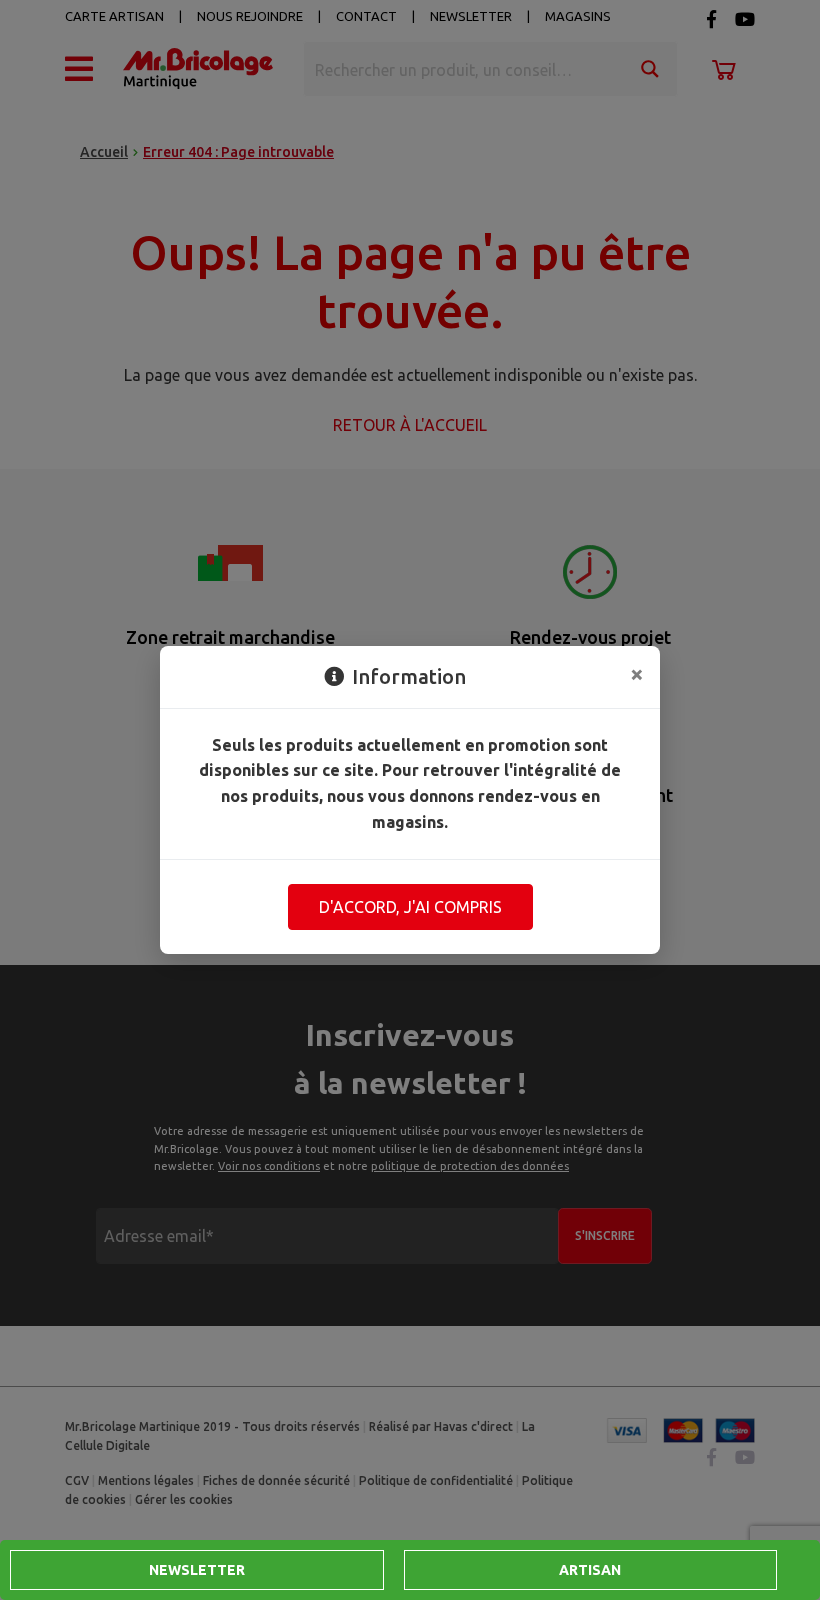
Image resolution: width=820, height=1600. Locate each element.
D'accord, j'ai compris (410, 907)
